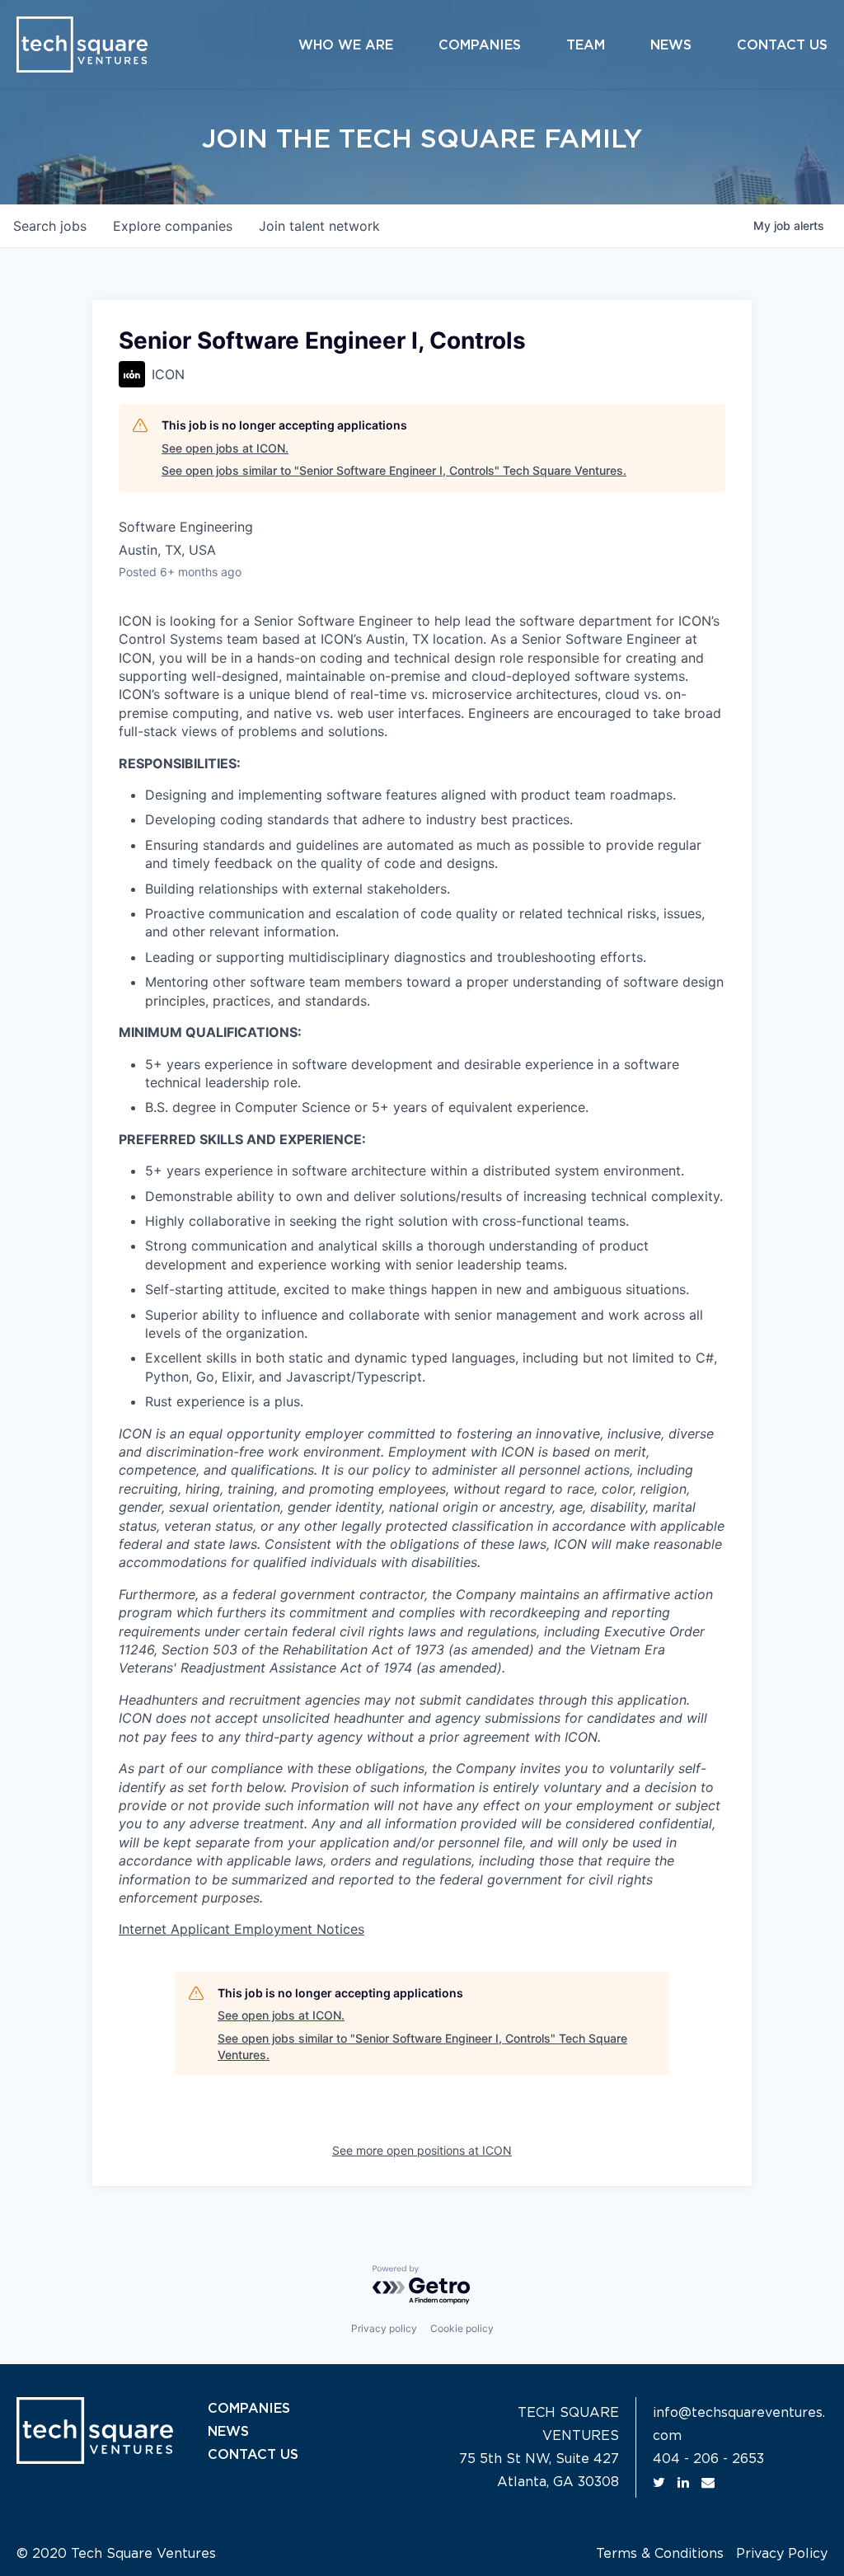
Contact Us (782, 45)
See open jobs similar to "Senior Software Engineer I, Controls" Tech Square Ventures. (394, 470)
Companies (480, 45)
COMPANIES (249, 2409)
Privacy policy (384, 2328)
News (671, 45)
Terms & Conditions (660, 2554)
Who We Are (346, 45)
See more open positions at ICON (422, 2150)
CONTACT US (253, 2455)
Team (586, 45)
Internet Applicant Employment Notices (241, 1929)
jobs (50, 226)
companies (173, 226)
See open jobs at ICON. (225, 448)
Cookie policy (462, 2328)
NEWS (228, 2432)
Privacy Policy (782, 2554)
